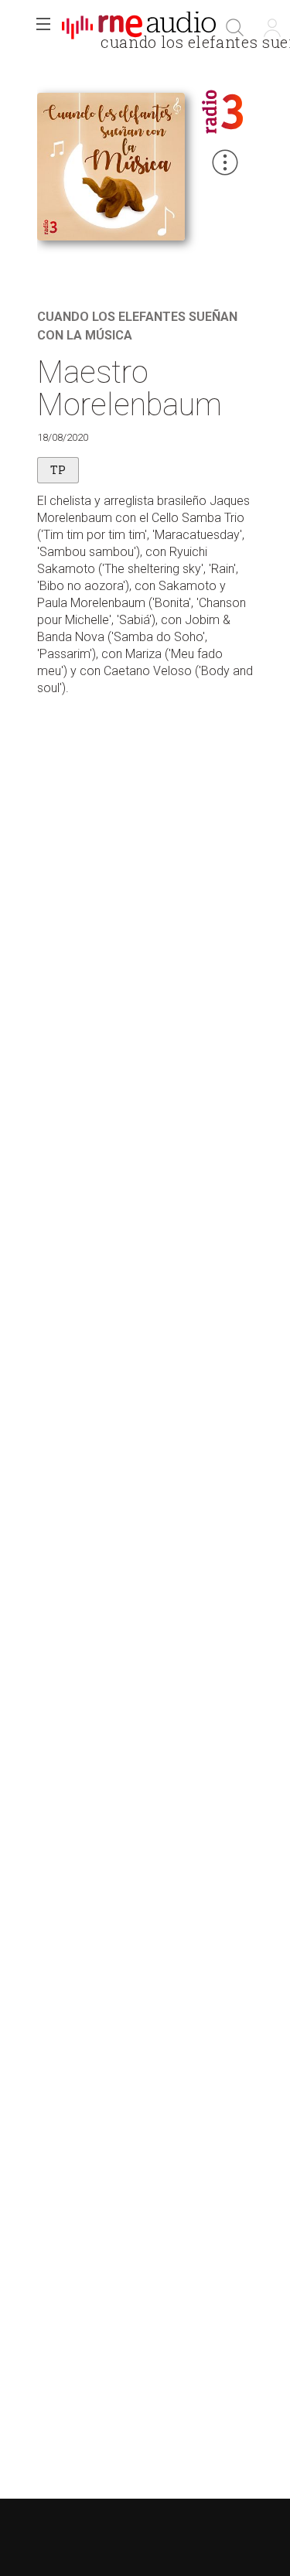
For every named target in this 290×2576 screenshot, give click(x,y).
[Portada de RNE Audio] (139, 28)
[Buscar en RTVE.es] (235, 28)
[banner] (139, 28)
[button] (43, 28)
